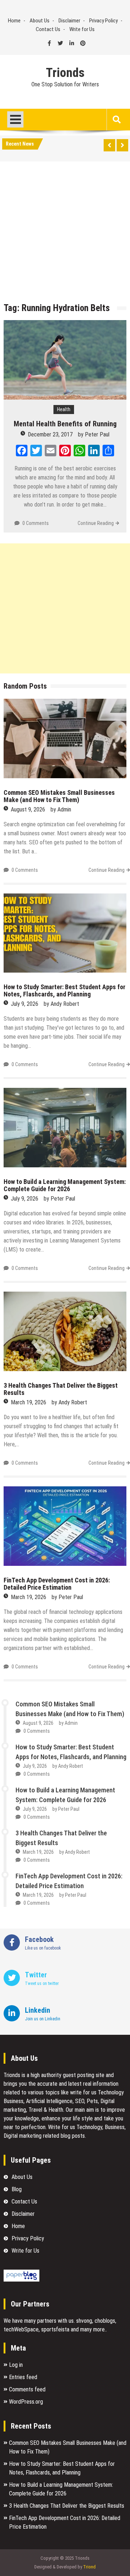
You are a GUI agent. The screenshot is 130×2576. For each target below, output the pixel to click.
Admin (64, 809)
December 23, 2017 (50, 434)
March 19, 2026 (29, 1402)
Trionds (65, 73)
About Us (40, 21)
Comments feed (27, 2389)
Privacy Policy (103, 21)
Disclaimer (69, 21)
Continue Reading (96, 523)
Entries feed (23, 2377)
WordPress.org (26, 2402)
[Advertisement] (65, 234)
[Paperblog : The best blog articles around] (21, 2280)
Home (14, 21)
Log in (16, 2365)
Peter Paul (97, 434)
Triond (89, 2567)
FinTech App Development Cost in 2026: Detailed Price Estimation (57, 1584)
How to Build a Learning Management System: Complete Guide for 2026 (65, 1185)
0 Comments (36, 523)
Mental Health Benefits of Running (65, 424)
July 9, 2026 (25, 1004)
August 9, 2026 (28, 809)
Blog (17, 2189)
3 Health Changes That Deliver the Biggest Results (61, 1389)
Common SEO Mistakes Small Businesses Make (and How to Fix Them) (59, 796)
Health (64, 409)
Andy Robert (65, 1004)
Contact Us (48, 29)
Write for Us (82, 29)
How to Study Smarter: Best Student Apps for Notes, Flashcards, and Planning (64, 990)
